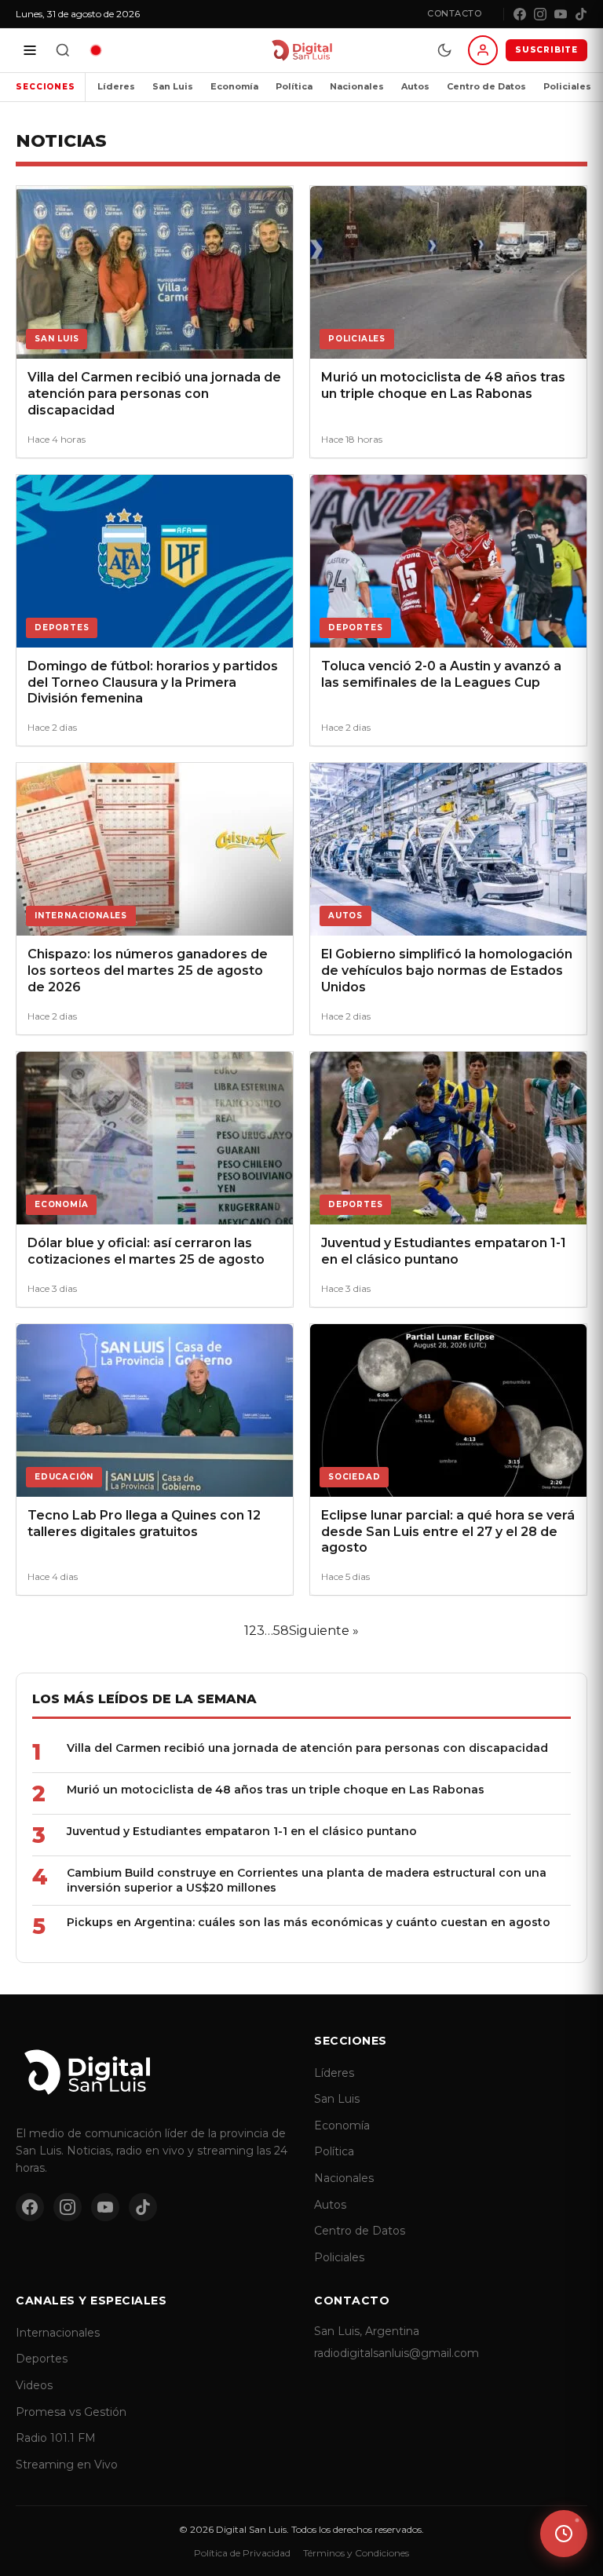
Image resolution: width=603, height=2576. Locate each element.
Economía (234, 86)
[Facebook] (520, 14)
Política (294, 86)
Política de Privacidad (242, 2553)
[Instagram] (540, 14)
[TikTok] (581, 14)
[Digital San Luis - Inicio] (301, 50)
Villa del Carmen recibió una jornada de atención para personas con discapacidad (307, 1748)
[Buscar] (63, 50)
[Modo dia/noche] (444, 50)
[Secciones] (30, 50)
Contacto (454, 13)
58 (281, 1631)
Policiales (567, 86)
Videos (34, 2385)
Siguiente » (324, 1631)
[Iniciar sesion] (483, 50)
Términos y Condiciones (356, 2553)
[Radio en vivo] (96, 50)
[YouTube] (561, 14)
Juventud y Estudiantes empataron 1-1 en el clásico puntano (242, 1831)
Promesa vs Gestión (71, 2412)
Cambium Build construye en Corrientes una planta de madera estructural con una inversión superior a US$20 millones (307, 1880)
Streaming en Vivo (67, 2465)
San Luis (173, 86)
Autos (415, 86)
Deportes (42, 2359)
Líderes (116, 86)
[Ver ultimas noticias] (564, 2534)
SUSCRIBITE (546, 50)
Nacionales (357, 86)
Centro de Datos (486, 86)
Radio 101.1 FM (56, 2438)
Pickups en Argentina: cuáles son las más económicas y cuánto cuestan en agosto (309, 1922)
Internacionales (58, 2333)
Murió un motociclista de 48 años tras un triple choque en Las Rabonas (276, 1790)
